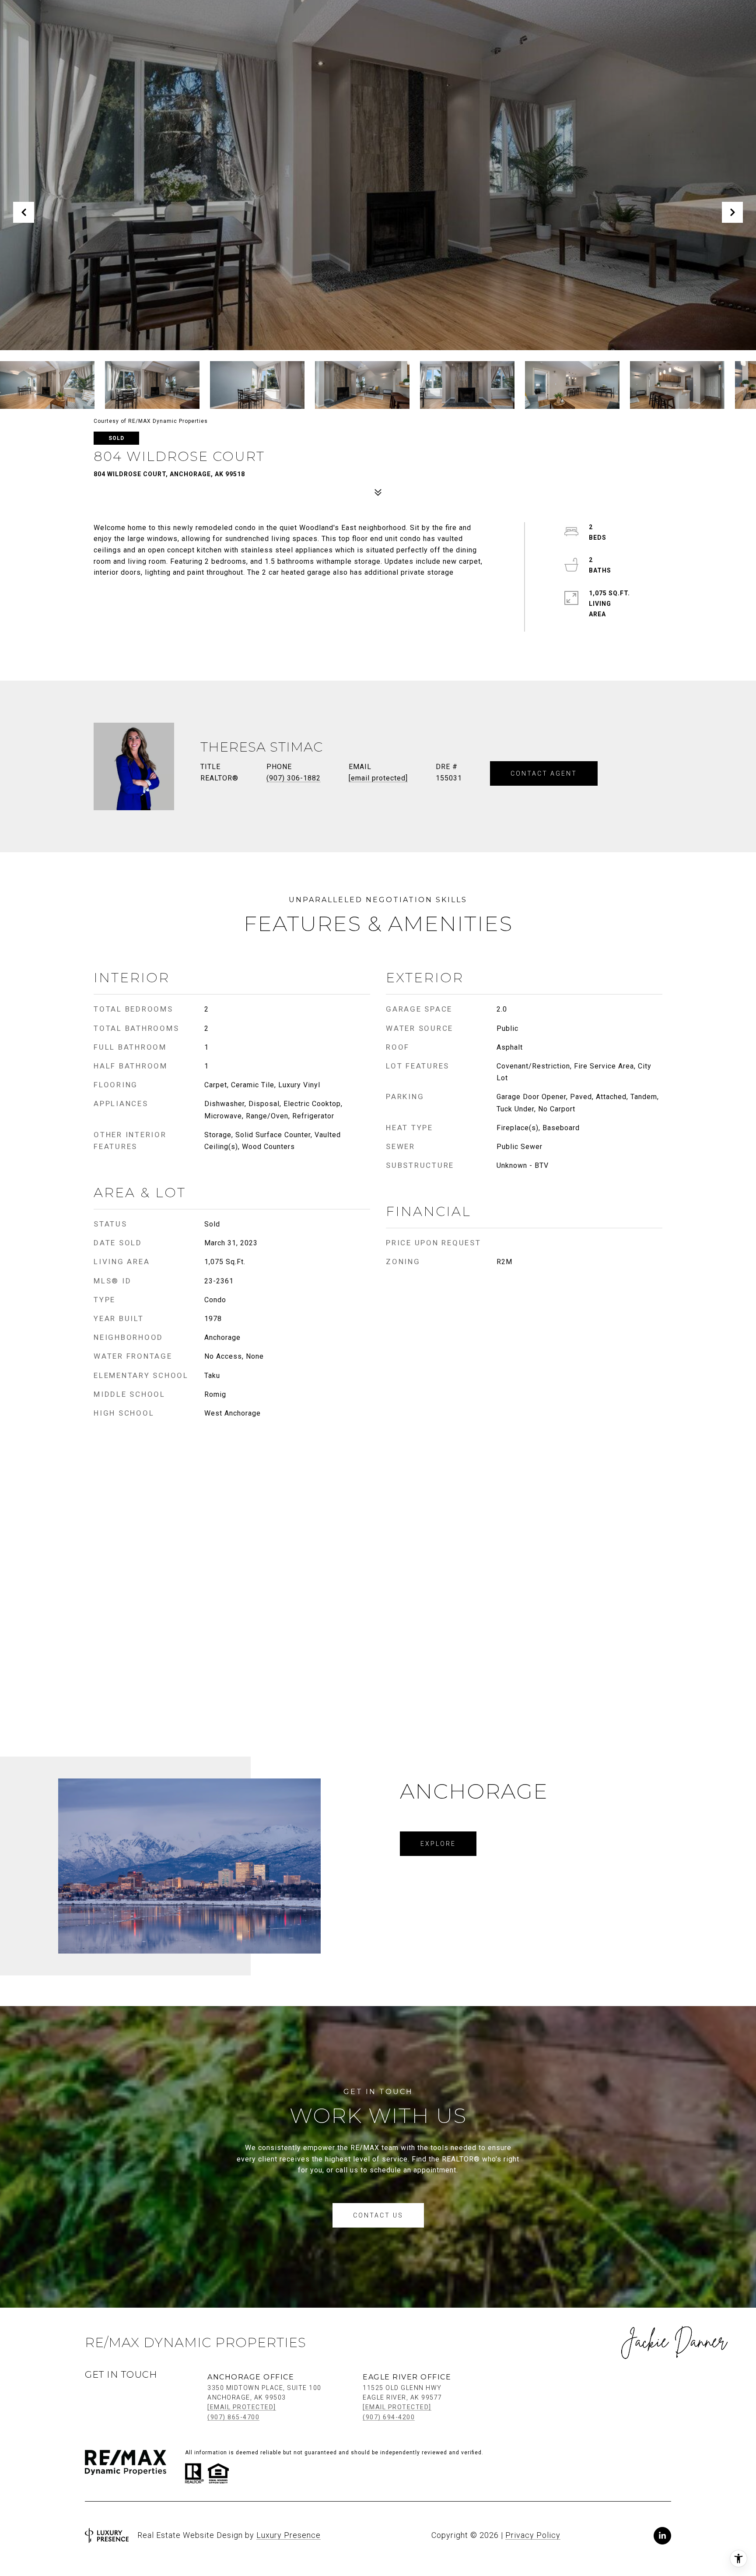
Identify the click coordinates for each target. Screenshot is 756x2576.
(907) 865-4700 (233, 2417)
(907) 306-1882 (294, 778)
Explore (438, 1844)
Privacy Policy (533, 2535)
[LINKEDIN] (662, 2536)
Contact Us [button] (378, 2215)
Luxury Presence (289, 2535)
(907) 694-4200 (389, 2417)
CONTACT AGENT (544, 773)
